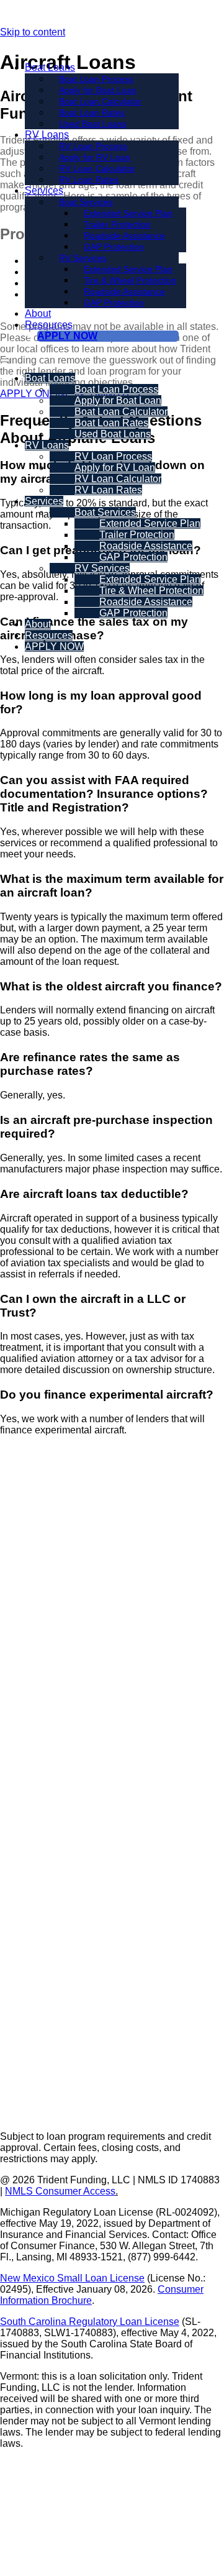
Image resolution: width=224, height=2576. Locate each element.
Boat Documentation (54, 2007)
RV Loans (47, 135)
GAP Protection (114, 303)
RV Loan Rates (89, 180)
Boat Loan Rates (46, 1629)
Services (44, 190)
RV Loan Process (48, 1720)
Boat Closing (38, 1980)
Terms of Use (112, 2464)
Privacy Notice (112, 2482)
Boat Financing (50, 1528)
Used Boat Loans (93, 124)
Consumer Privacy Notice (112, 2499)
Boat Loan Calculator (56, 1603)
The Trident (34, 1890)
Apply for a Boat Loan (57, 1577)
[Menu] (5, 360)
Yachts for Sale (43, 2059)
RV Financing (45, 1697)
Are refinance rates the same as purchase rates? (90, 1064)
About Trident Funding (58, 1864)
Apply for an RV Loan (56, 1746)
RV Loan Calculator (53, 1773)
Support (31, 1841)
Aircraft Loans (40, 2086)
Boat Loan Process (51, 1551)
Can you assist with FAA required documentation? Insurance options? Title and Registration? (104, 794)
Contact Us (34, 1916)
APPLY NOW (67, 336)
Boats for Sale (40, 2033)
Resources (49, 325)
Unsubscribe (112, 2517)
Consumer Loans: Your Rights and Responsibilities (112, 2540)
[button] (112, 703)
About (38, 313)
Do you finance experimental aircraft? (107, 1395)
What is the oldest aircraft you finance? (111, 986)
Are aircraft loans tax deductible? (94, 1194)
